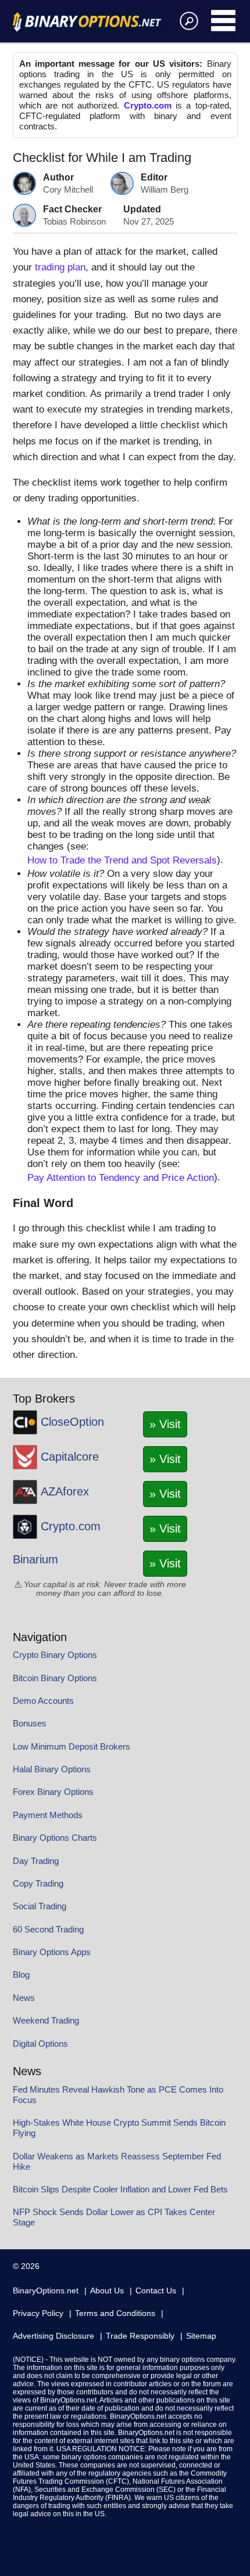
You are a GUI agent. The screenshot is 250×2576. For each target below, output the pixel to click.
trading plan (60, 267)
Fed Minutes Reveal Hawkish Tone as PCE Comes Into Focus (118, 2095)
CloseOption (72, 1422)
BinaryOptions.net (46, 2290)
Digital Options (40, 2044)
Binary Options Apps (52, 1952)
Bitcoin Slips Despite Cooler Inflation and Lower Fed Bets (120, 2189)
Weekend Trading (46, 2020)
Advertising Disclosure (53, 2336)
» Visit (165, 1424)
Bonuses (30, 1723)
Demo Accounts (43, 1701)
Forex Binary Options (53, 1792)
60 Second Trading (48, 1929)
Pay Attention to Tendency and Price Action (121, 1178)
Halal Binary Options (52, 1769)
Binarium (35, 1559)
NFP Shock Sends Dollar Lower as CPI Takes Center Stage (114, 2217)
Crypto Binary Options (55, 1655)
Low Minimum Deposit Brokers (72, 1746)
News (24, 1998)
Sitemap (201, 2336)
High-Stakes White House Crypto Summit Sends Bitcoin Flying (119, 2128)
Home (87, 22)
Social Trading (40, 1906)
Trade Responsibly (140, 2336)
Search (187, 20)
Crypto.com (148, 105)
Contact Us (156, 2290)
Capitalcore (70, 1457)
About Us (107, 2290)
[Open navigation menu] (224, 20)
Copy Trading (38, 1883)
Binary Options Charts (55, 1838)
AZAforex (65, 1491)
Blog (21, 1975)
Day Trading (36, 1861)
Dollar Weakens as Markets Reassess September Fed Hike (117, 2161)
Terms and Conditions (115, 2313)
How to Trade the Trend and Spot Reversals (122, 860)
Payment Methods (48, 1815)
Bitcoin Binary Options (55, 1678)
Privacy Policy (38, 2313)
